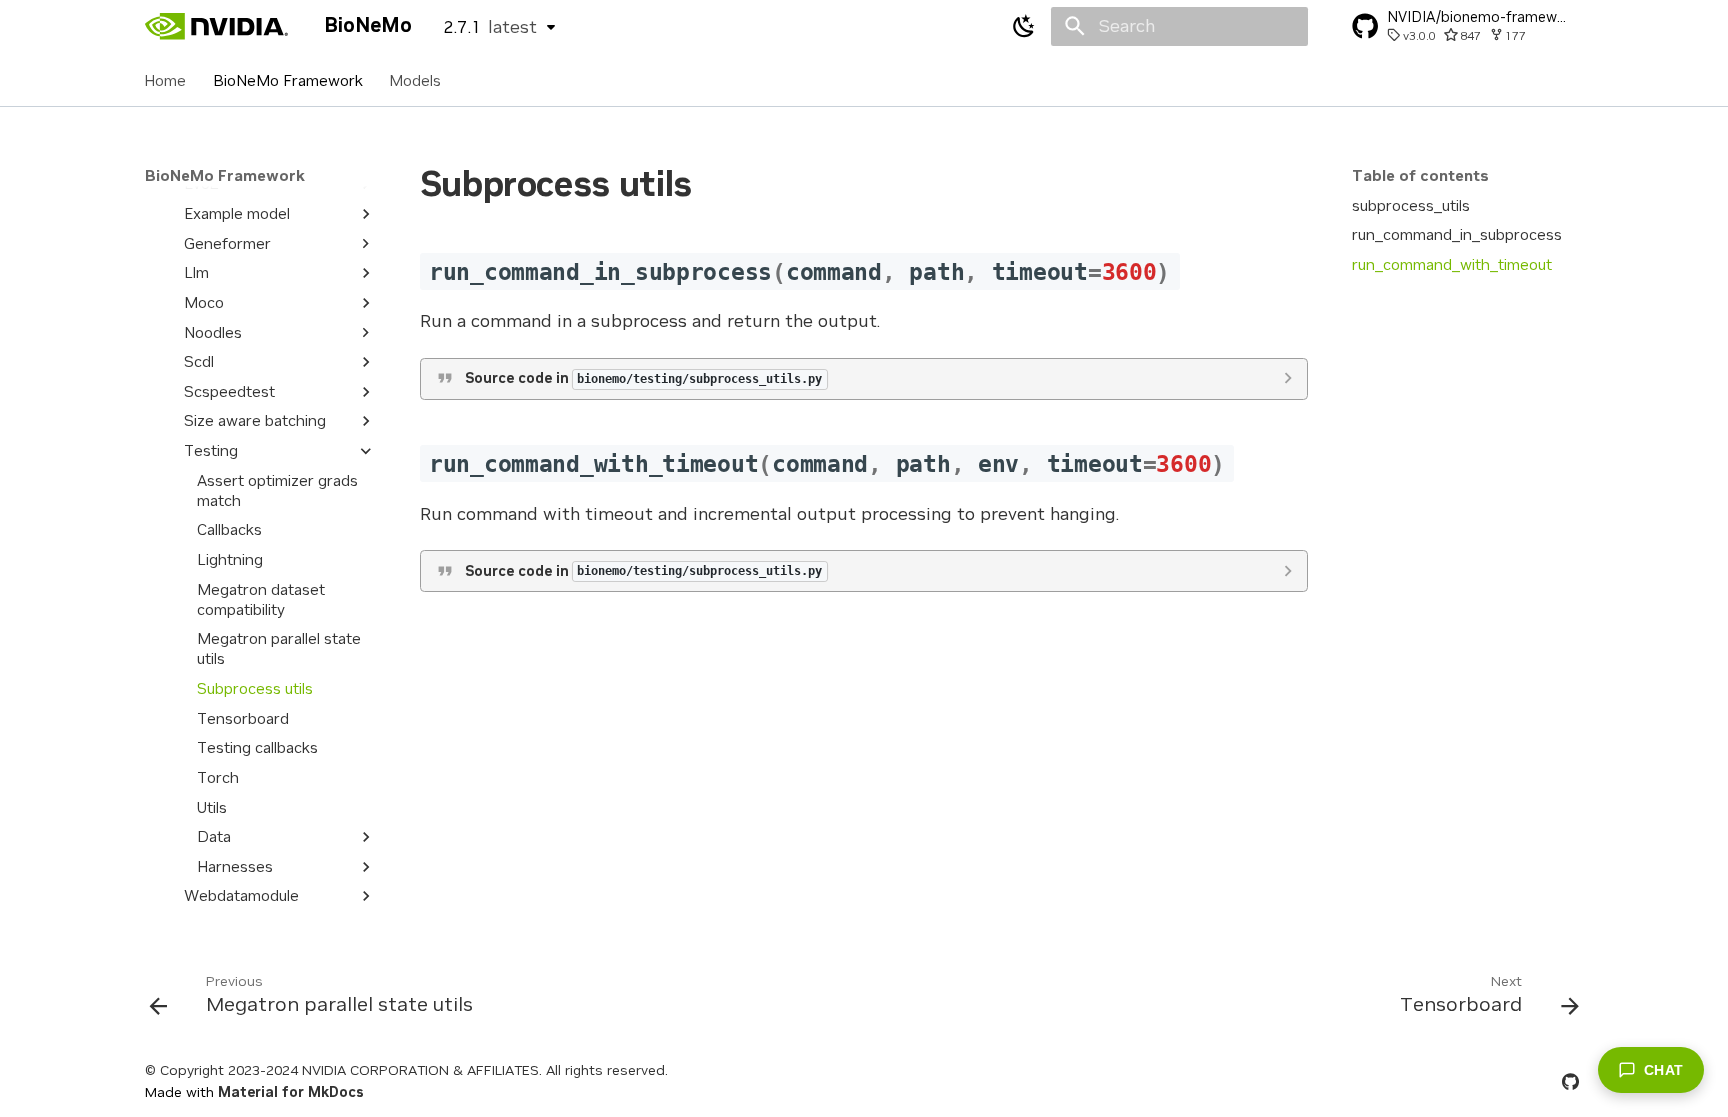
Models (415, 79)
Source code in (644, 378)
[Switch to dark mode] (1025, 26)
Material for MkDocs (291, 1092)
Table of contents (1420, 175)
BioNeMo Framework (288, 79)
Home (166, 79)
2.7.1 (490, 27)
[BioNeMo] (217, 26)
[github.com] (1570, 1080)
